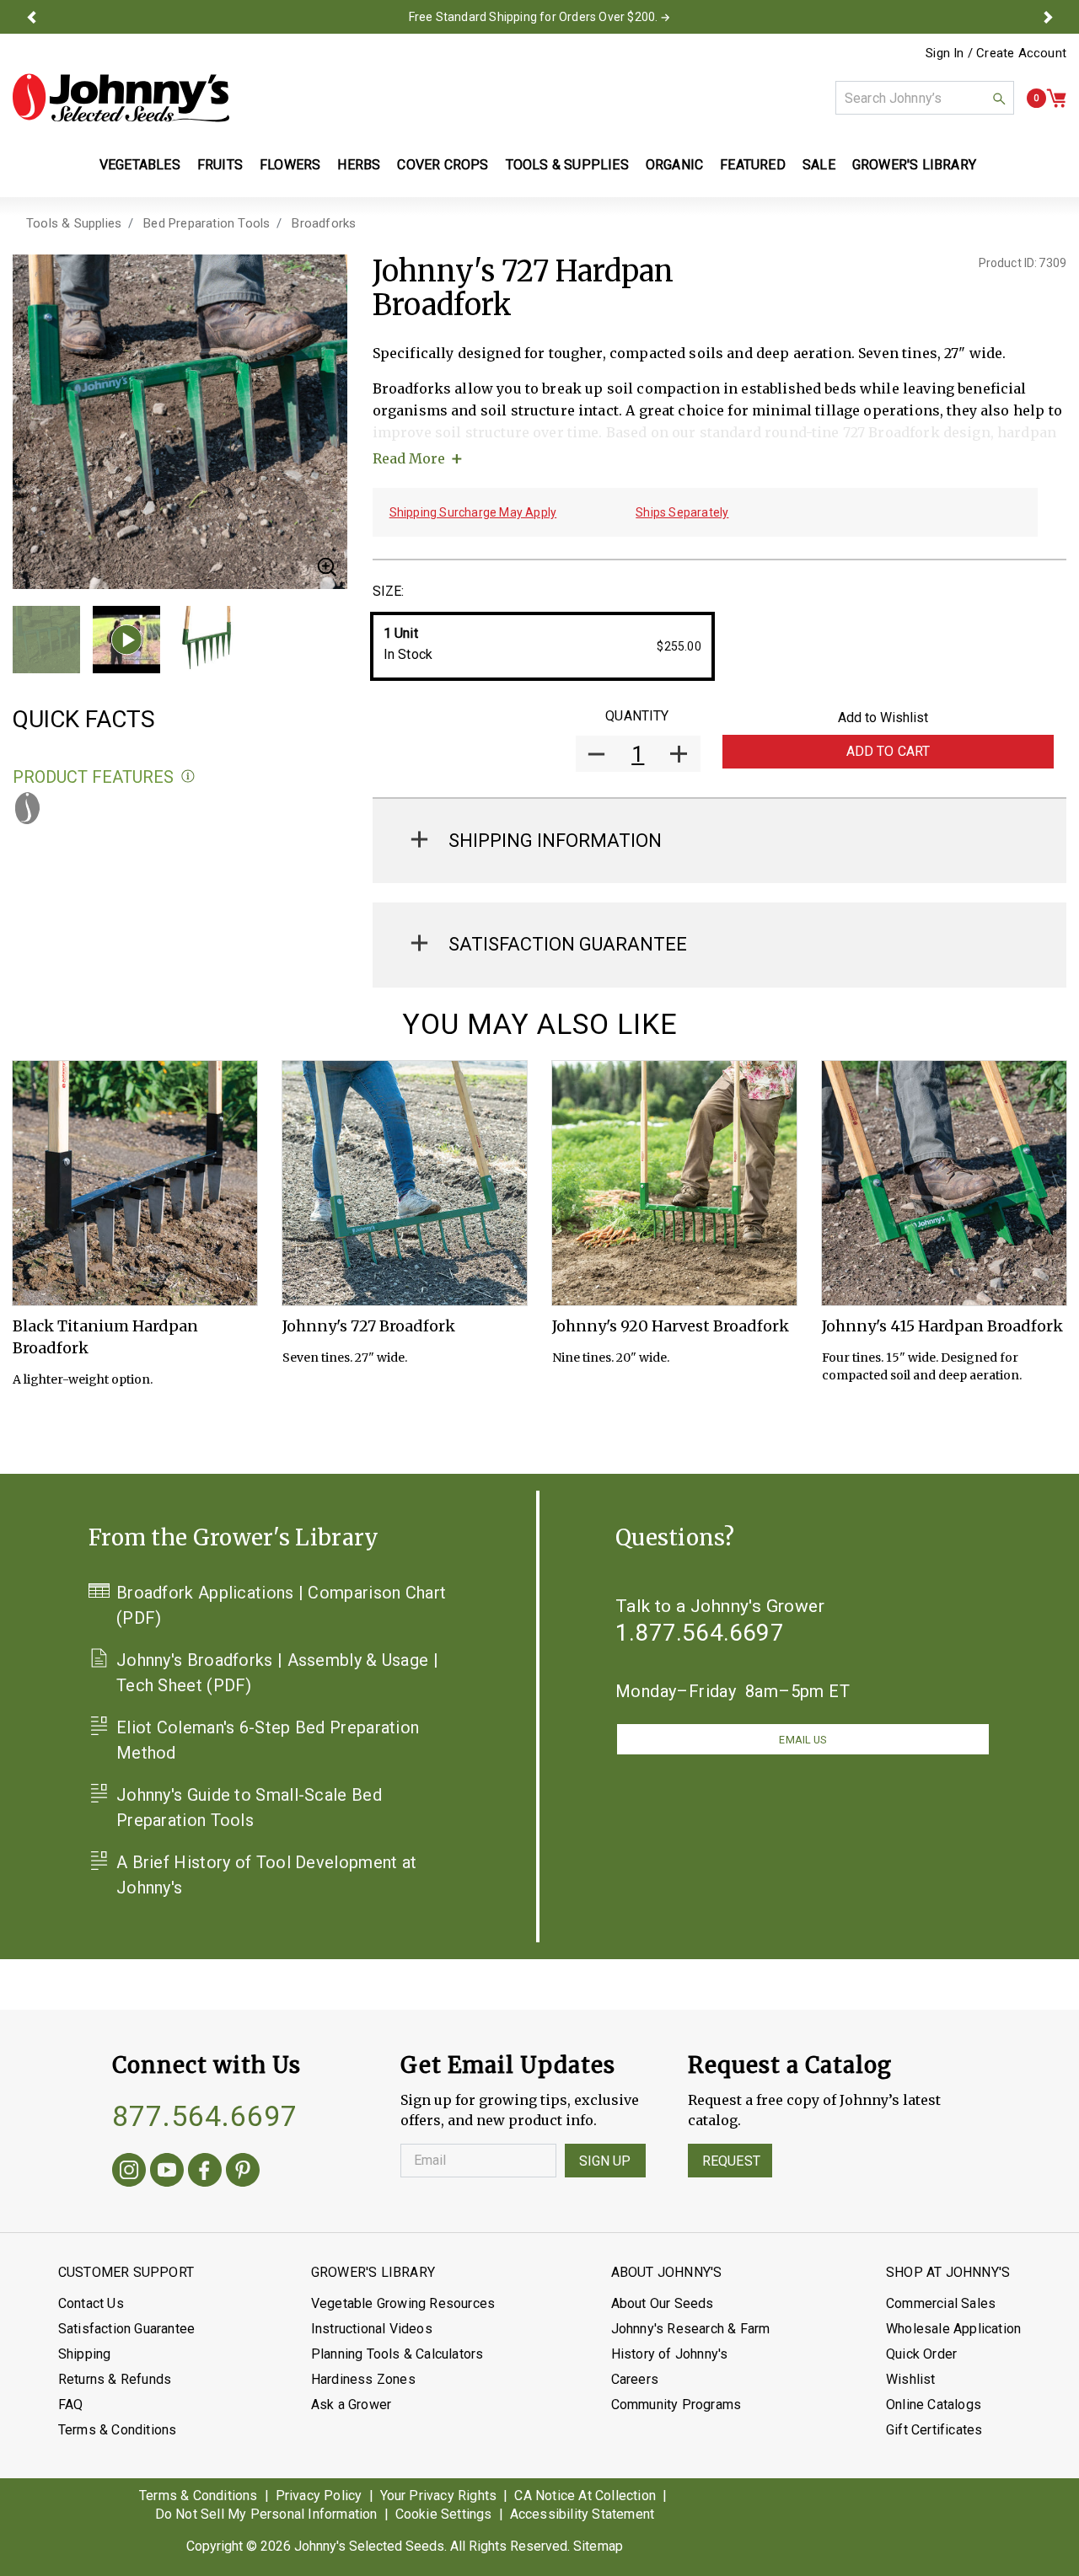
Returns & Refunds (115, 2379)
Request (731, 2161)
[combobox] (925, 98)
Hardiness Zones (363, 2379)
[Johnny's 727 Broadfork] (405, 1183)
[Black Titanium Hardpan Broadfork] (135, 1183)
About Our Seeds (663, 2303)
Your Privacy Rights (439, 2496)
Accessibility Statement (582, 2514)
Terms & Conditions (118, 2430)
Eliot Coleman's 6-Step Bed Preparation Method (268, 1740)
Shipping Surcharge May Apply (473, 512)
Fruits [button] (220, 165)
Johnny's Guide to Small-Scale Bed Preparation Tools (249, 1807)
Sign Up (605, 2161)
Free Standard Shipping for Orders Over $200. (534, 17)
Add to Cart (888, 751)
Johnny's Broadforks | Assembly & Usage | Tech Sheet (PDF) (277, 1673)
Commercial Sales (941, 2303)
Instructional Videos (372, 2329)
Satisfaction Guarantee (126, 2329)
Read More (409, 458)
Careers (635, 2379)
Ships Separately (682, 512)
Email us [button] (803, 1740)
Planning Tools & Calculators (397, 2354)
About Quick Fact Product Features (188, 777)
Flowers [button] (290, 165)
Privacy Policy (319, 2496)
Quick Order (921, 2354)
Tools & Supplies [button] (567, 165)
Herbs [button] (359, 165)
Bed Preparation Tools (207, 223)
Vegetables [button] (140, 165)
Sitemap (598, 2546)
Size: (389, 591)
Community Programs (676, 2405)
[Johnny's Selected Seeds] (121, 98)
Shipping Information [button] (555, 841)
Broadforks (324, 223)
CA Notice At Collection (585, 2496)
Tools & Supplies (74, 223)
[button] (31, 17)
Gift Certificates (934, 2430)
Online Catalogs (934, 2405)
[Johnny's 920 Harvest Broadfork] (674, 1183)
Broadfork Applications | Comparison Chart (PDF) (281, 1605)
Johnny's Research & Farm (691, 2329)
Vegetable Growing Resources (403, 2303)
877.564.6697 (205, 2116)
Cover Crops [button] (443, 165)
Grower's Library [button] (916, 165)
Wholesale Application (953, 2329)
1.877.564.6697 (700, 1633)
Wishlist (911, 2379)
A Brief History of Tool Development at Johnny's (266, 1875)
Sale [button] (819, 165)
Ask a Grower (351, 2405)
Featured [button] (753, 165)
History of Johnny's (670, 2354)
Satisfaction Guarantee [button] (568, 944)
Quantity (637, 716)
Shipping (85, 2354)
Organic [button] (674, 165)
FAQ (71, 2405)
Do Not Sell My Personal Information (266, 2514)
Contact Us (91, 2303)
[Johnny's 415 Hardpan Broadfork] (944, 1183)
